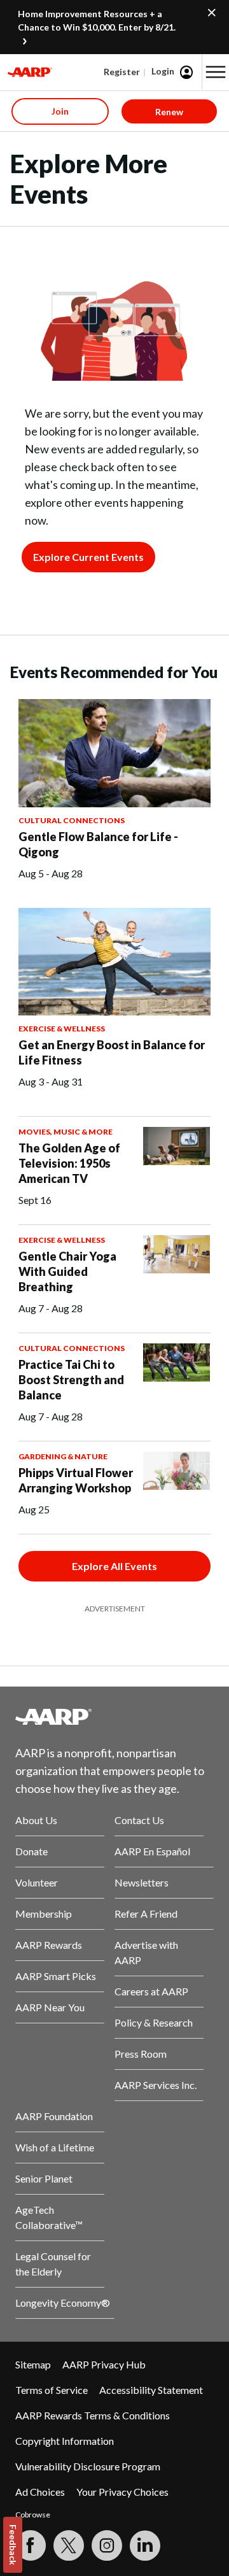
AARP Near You (50, 2007)
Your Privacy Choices (122, 2492)
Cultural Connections (72, 820)
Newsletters (142, 1882)
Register (122, 72)
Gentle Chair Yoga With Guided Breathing (67, 1271)
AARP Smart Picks (56, 1976)
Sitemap (33, 2364)
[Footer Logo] (114, 1716)
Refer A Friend (146, 1914)
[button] (216, 72)
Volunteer (37, 1882)
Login (163, 71)
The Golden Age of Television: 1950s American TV (69, 1163)
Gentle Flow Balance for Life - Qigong (98, 844)
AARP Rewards (49, 1945)
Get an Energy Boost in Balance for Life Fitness (112, 1052)
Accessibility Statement (151, 2390)
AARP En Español (152, 1851)
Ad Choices (40, 2492)
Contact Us (139, 1820)
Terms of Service (52, 2390)
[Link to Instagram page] (107, 2545)
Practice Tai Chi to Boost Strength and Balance (71, 1380)
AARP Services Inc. (156, 2085)
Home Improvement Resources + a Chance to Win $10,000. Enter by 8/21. (97, 20)
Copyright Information (65, 2441)
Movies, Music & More (66, 1132)
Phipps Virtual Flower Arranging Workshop (76, 1480)
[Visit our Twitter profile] (69, 2545)
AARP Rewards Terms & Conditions (93, 2415)
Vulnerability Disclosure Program (88, 2466)
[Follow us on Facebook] (31, 2545)
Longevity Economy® (63, 2303)
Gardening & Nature (63, 1456)
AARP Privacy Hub (104, 2364)
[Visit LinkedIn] (145, 2545)
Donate (31, 1851)
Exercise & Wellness (62, 1029)
